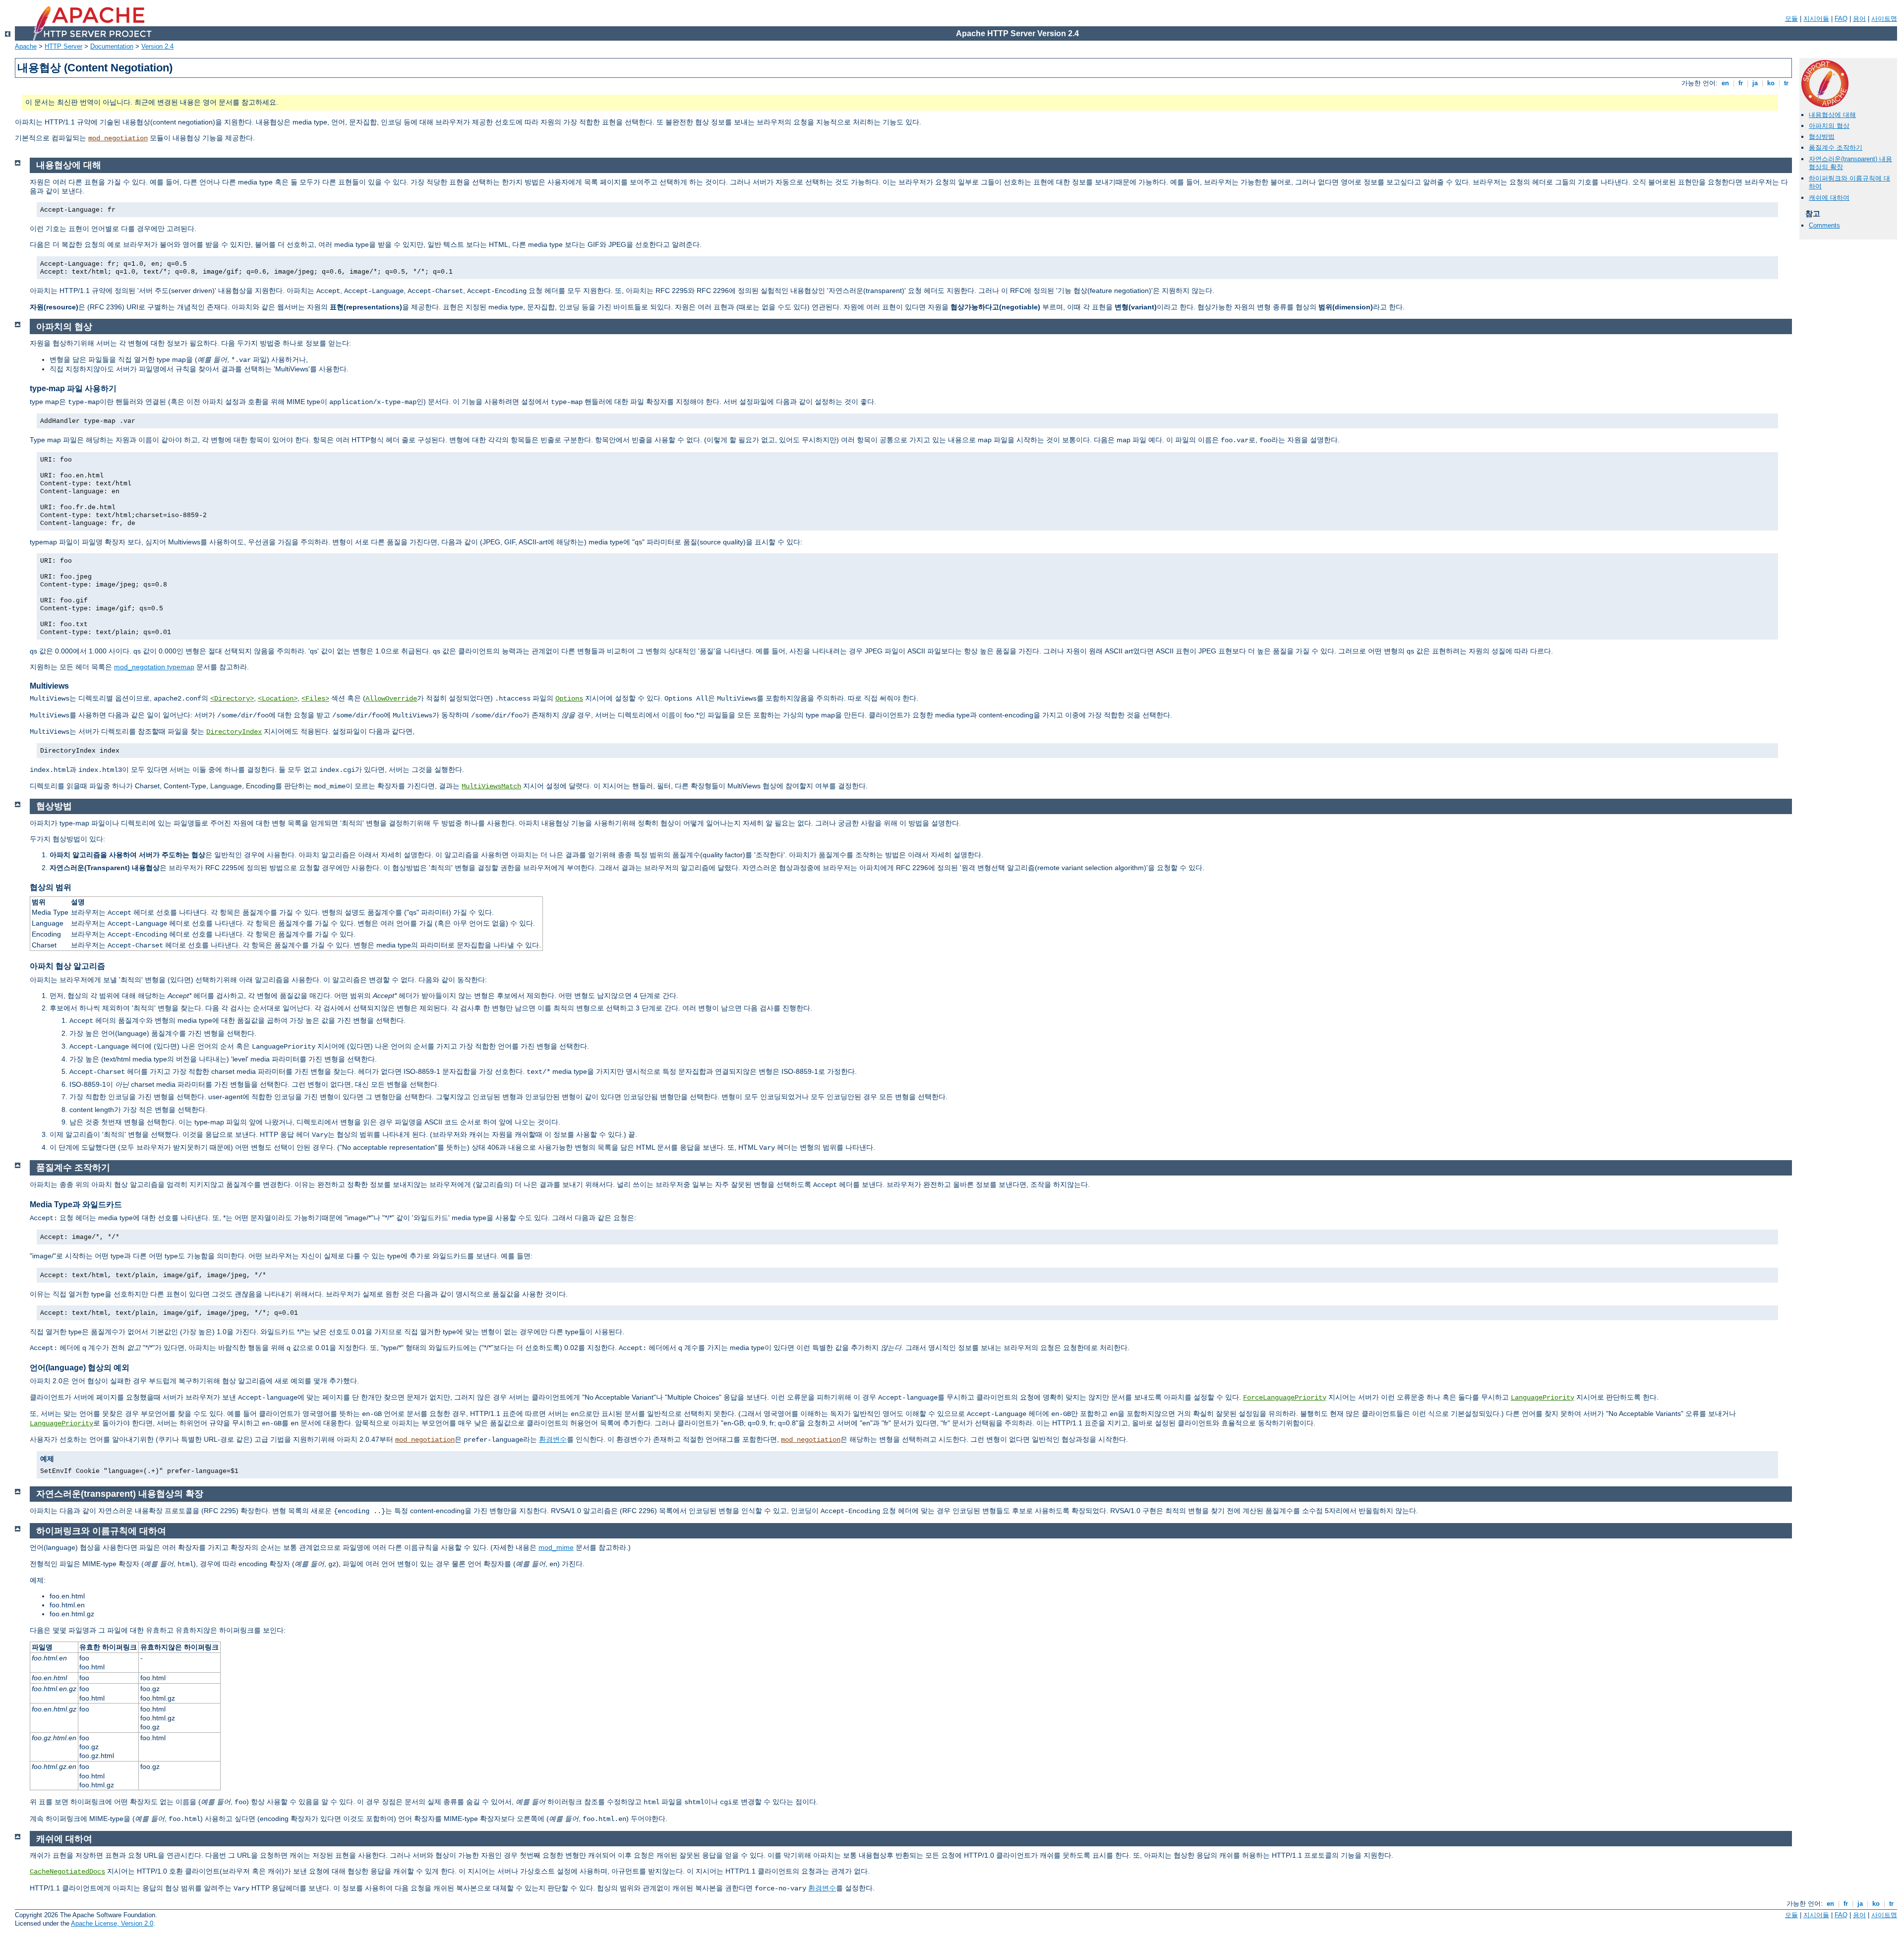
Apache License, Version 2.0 (112, 1923)
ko (1771, 83)
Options (569, 699)
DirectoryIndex (234, 732)
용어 (1859, 19)
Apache (26, 46)
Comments (1824, 225)
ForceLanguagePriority (1285, 1398)
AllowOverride (391, 699)
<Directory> (232, 699)
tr (1786, 83)
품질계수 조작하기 (1836, 147)
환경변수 (553, 1439)
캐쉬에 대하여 (1829, 198)
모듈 (1791, 19)
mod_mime (556, 1547)
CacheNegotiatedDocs (67, 1872)
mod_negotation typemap (154, 667)
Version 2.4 (157, 46)
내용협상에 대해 (1832, 115)
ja (1755, 83)
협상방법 (1822, 137)
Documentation (112, 46)
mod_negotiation (118, 138)
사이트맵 (1884, 19)
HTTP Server (63, 46)
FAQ (1841, 19)
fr (1741, 83)
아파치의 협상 (1829, 126)
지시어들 (1816, 19)
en (1725, 83)
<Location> (278, 699)
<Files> (315, 699)
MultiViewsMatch (491, 786)
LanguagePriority (1543, 1398)
